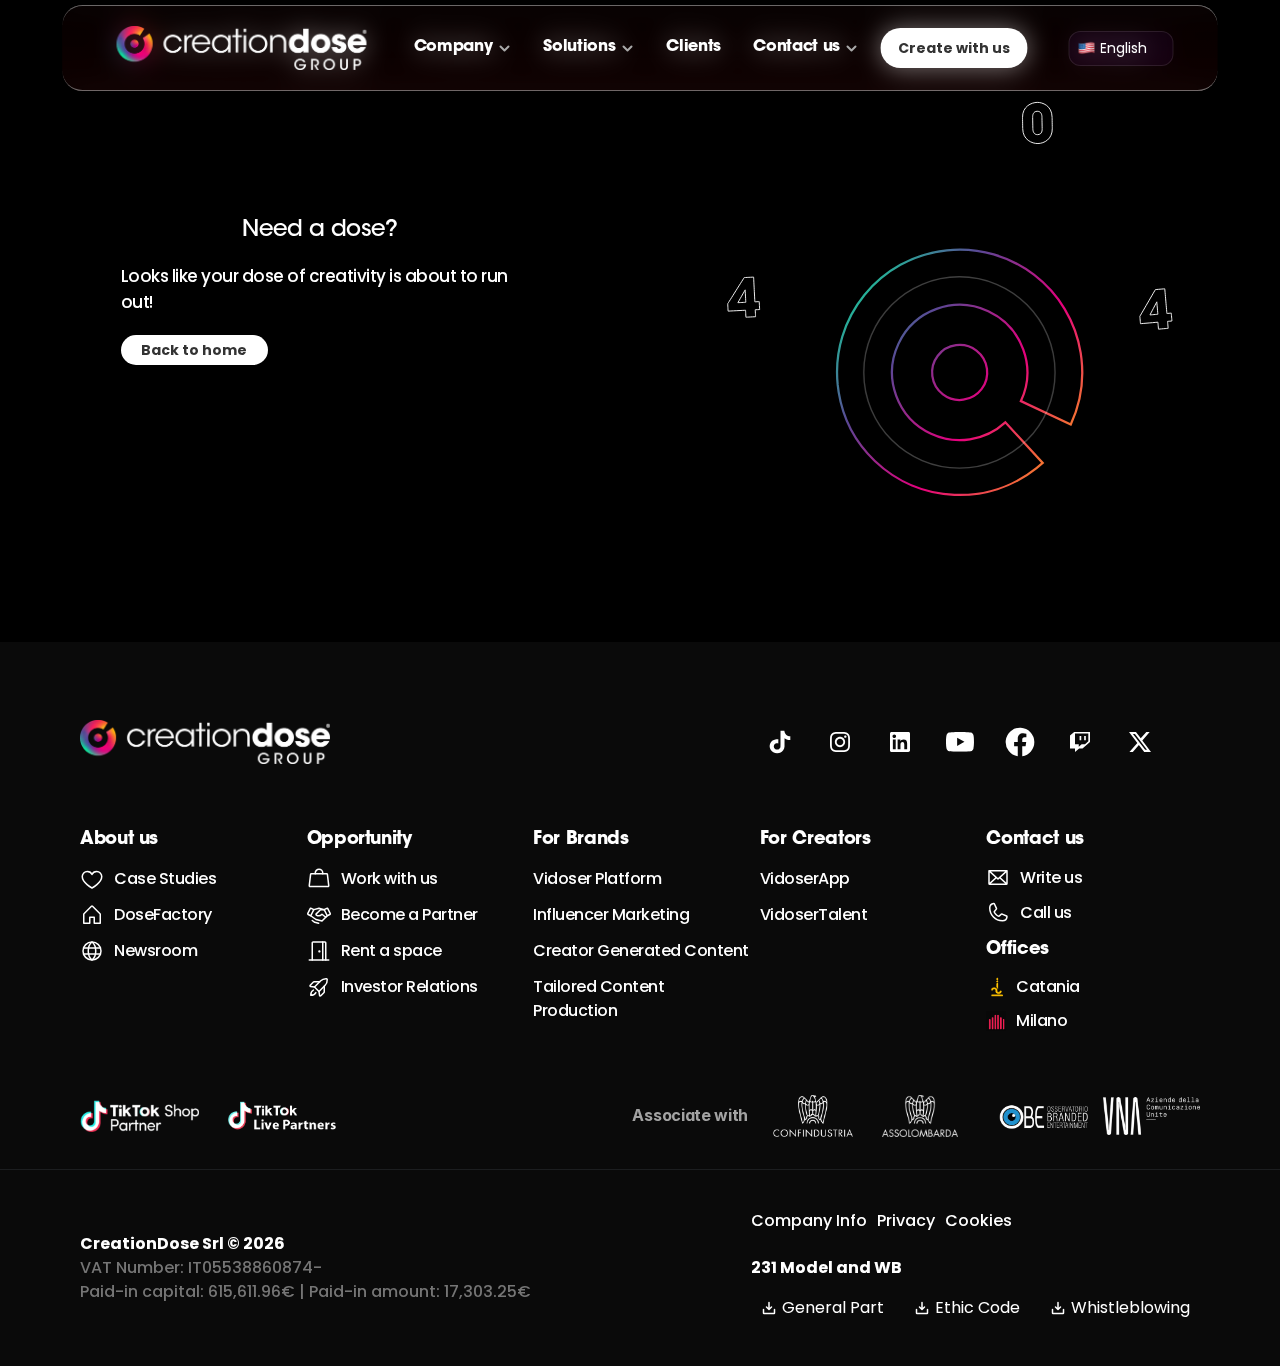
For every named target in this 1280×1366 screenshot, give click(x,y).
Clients (693, 47)
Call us (1046, 912)
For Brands (580, 840)
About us (119, 840)
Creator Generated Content (641, 950)
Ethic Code (977, 1307)
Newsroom (155, 950)
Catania (1048, 986)
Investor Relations (409, 986)
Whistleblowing (1130, 1307)
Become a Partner (409, 914)
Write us (1051, 877)
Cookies (978, 1220)
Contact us (1034, 840)
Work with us (389, 878)
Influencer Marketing (611, 914)
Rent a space (391, 950)
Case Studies (165, 878)
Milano (1041, 1020)
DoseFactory (163, 914)
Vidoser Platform (597, 878)
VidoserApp (805, 878)
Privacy (906, 1220)
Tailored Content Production (600, 998)
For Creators (815, 840)
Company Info (809, 1220)
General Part (833, 1307)
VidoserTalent (814, 914)
